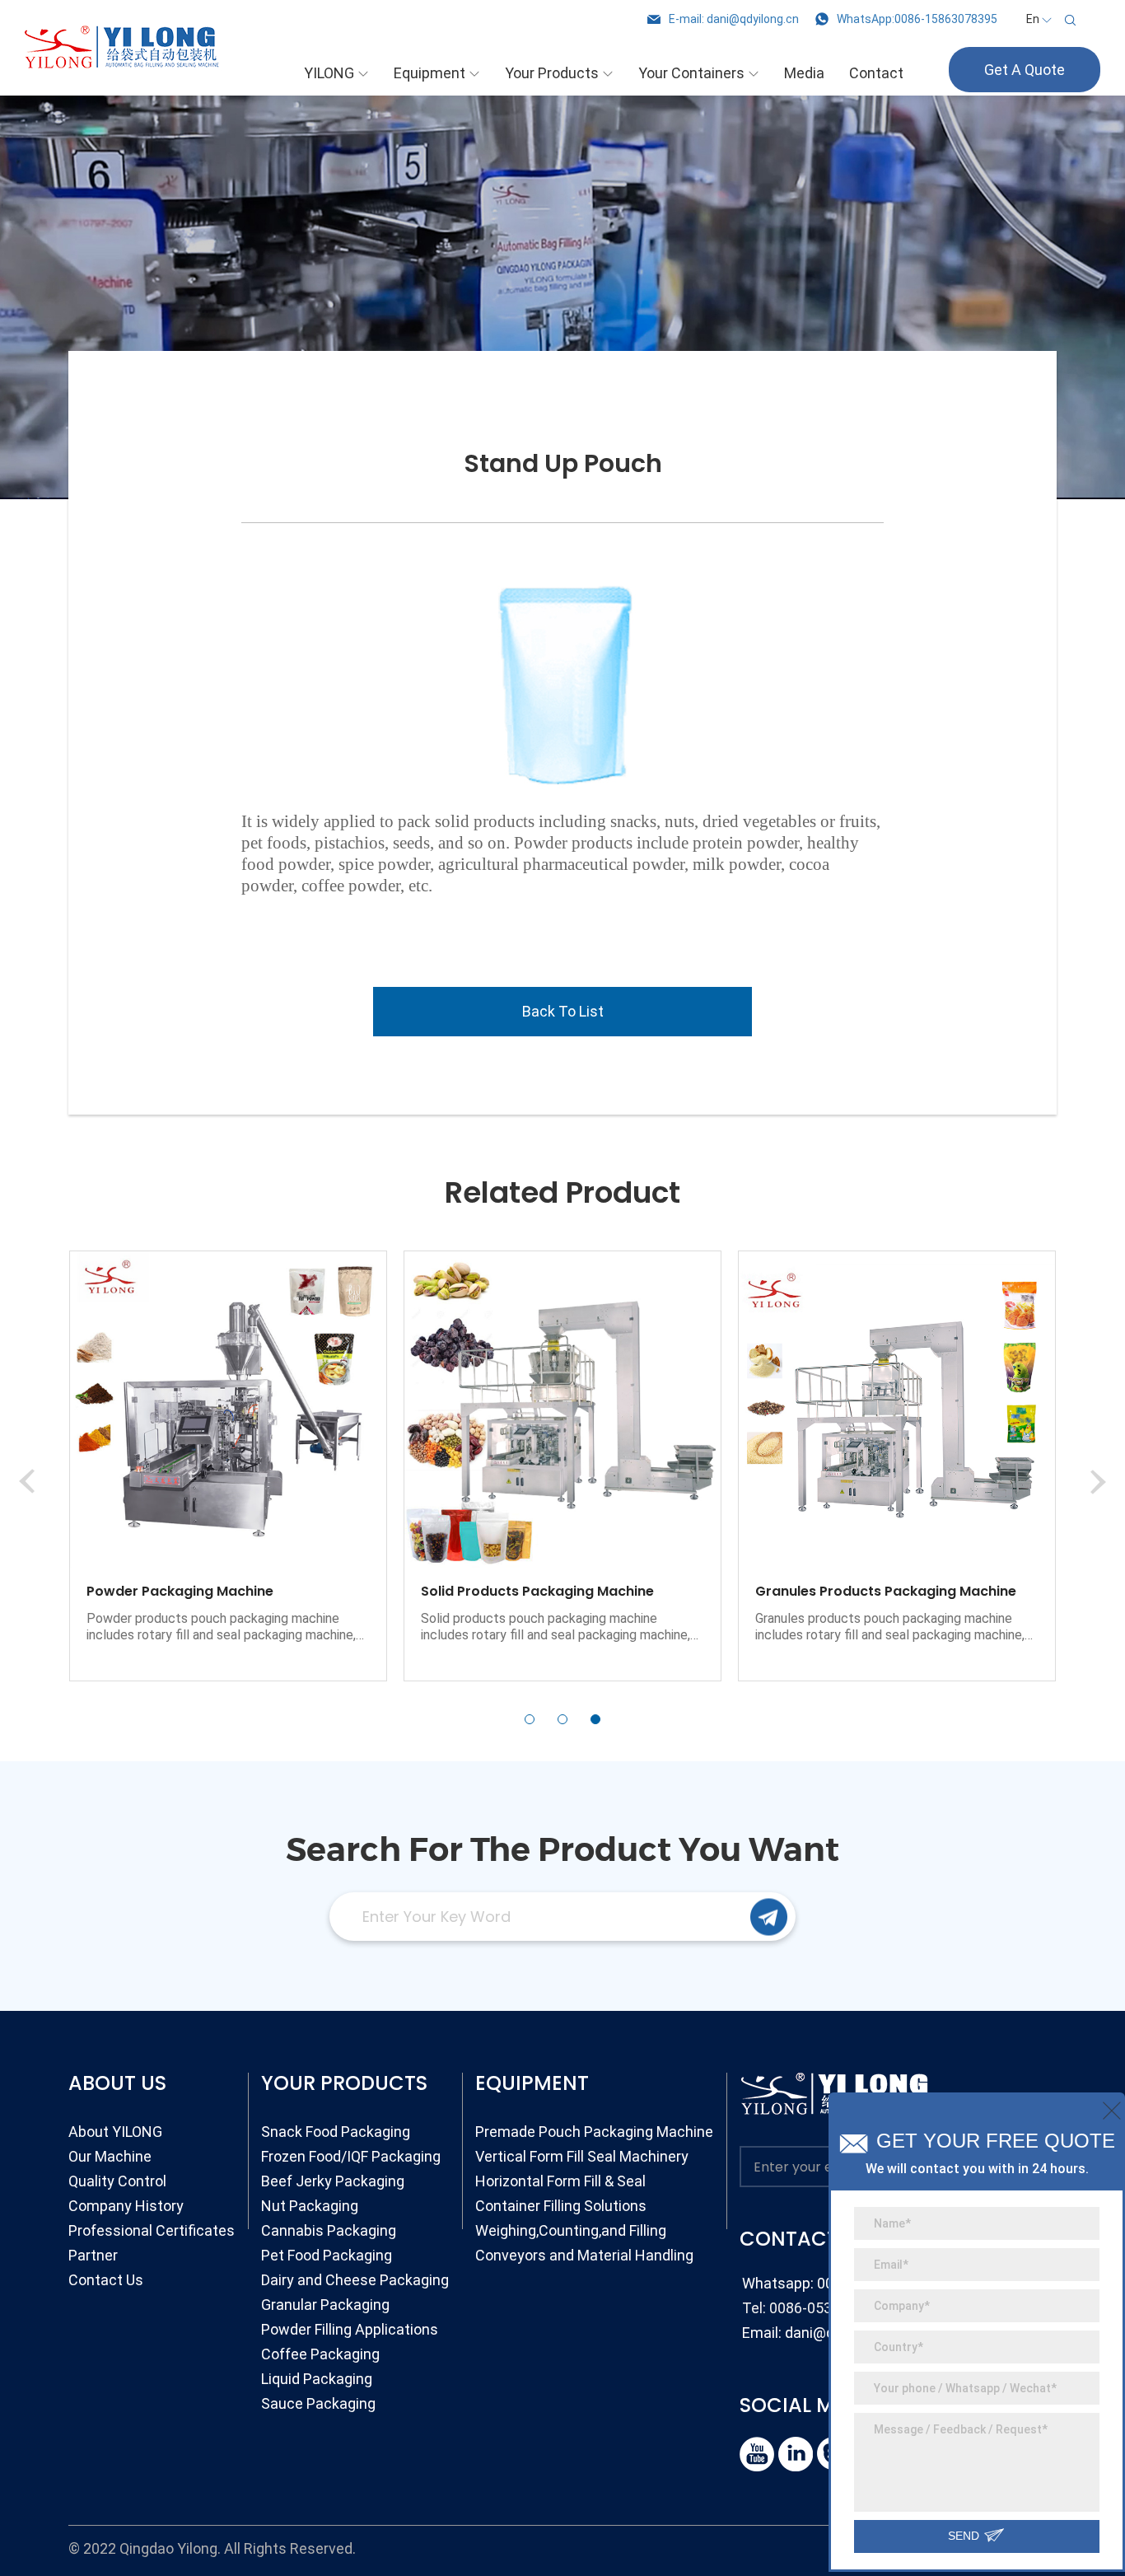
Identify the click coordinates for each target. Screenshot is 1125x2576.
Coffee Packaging (320, 2354)
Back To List (563, 1011)
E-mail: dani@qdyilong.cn (734, 19)
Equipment (429, 73)
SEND (965, 2536)
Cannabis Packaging (329, 2230)
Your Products (552, 73)
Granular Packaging (325, 2305)
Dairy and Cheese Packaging (355, 2280)
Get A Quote (1025, 70)
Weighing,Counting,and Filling (571, 2230)
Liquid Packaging (317, 2379)
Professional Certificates (152, 2230)
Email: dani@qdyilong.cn (822, 2333)
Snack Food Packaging (336, 2132)
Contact (876, 73)
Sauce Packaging (318, 2403)
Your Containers (691, 73)
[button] (530, 1719)
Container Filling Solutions (561, 2206)
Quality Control (117, 2181)
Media (804, 73)
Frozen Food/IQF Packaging (351, 2156)
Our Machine (110, 2156)
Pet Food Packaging (327, 2255)
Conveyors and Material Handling (584, 2255)
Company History (126, 2206)
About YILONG (115, 2132)
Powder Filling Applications (350, 2329)
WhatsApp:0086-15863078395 (917, 19)
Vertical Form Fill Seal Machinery (582, 2156)
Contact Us (106, 2280)
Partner (93, 2255)
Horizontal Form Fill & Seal (560, 2181)
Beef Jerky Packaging (333, 2181)
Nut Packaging (310, 2206)
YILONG (329, 73)
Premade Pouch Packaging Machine (594, 2132)
